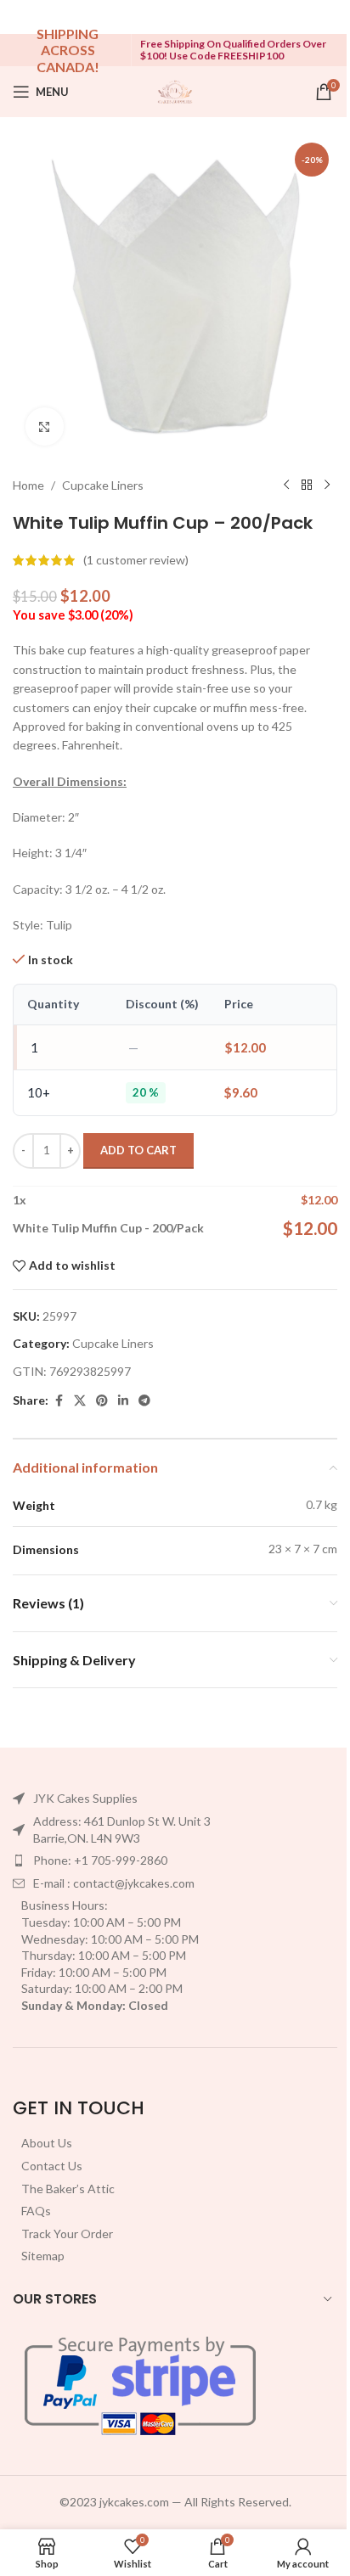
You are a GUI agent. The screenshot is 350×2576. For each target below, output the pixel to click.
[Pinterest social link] (102, 1401)
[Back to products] (307, 485)
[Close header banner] (329, 17)
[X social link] (80, 1401)
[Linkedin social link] (123, 1401)
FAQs (36, 2211)
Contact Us (52, 2166)
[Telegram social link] (144, 1401)
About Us (47, 2143)
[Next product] (327, 485)
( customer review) (136, 560)
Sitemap (43, 2256)
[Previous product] (286, 485)
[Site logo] (175, 90)
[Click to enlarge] (45, 427)
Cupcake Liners (103, 485)
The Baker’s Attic (68, 2189)
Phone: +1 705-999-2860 (100, 1860)
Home (28, 485)
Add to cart (138, 1150)
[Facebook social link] (59, 1401)
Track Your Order (67, 2234)
